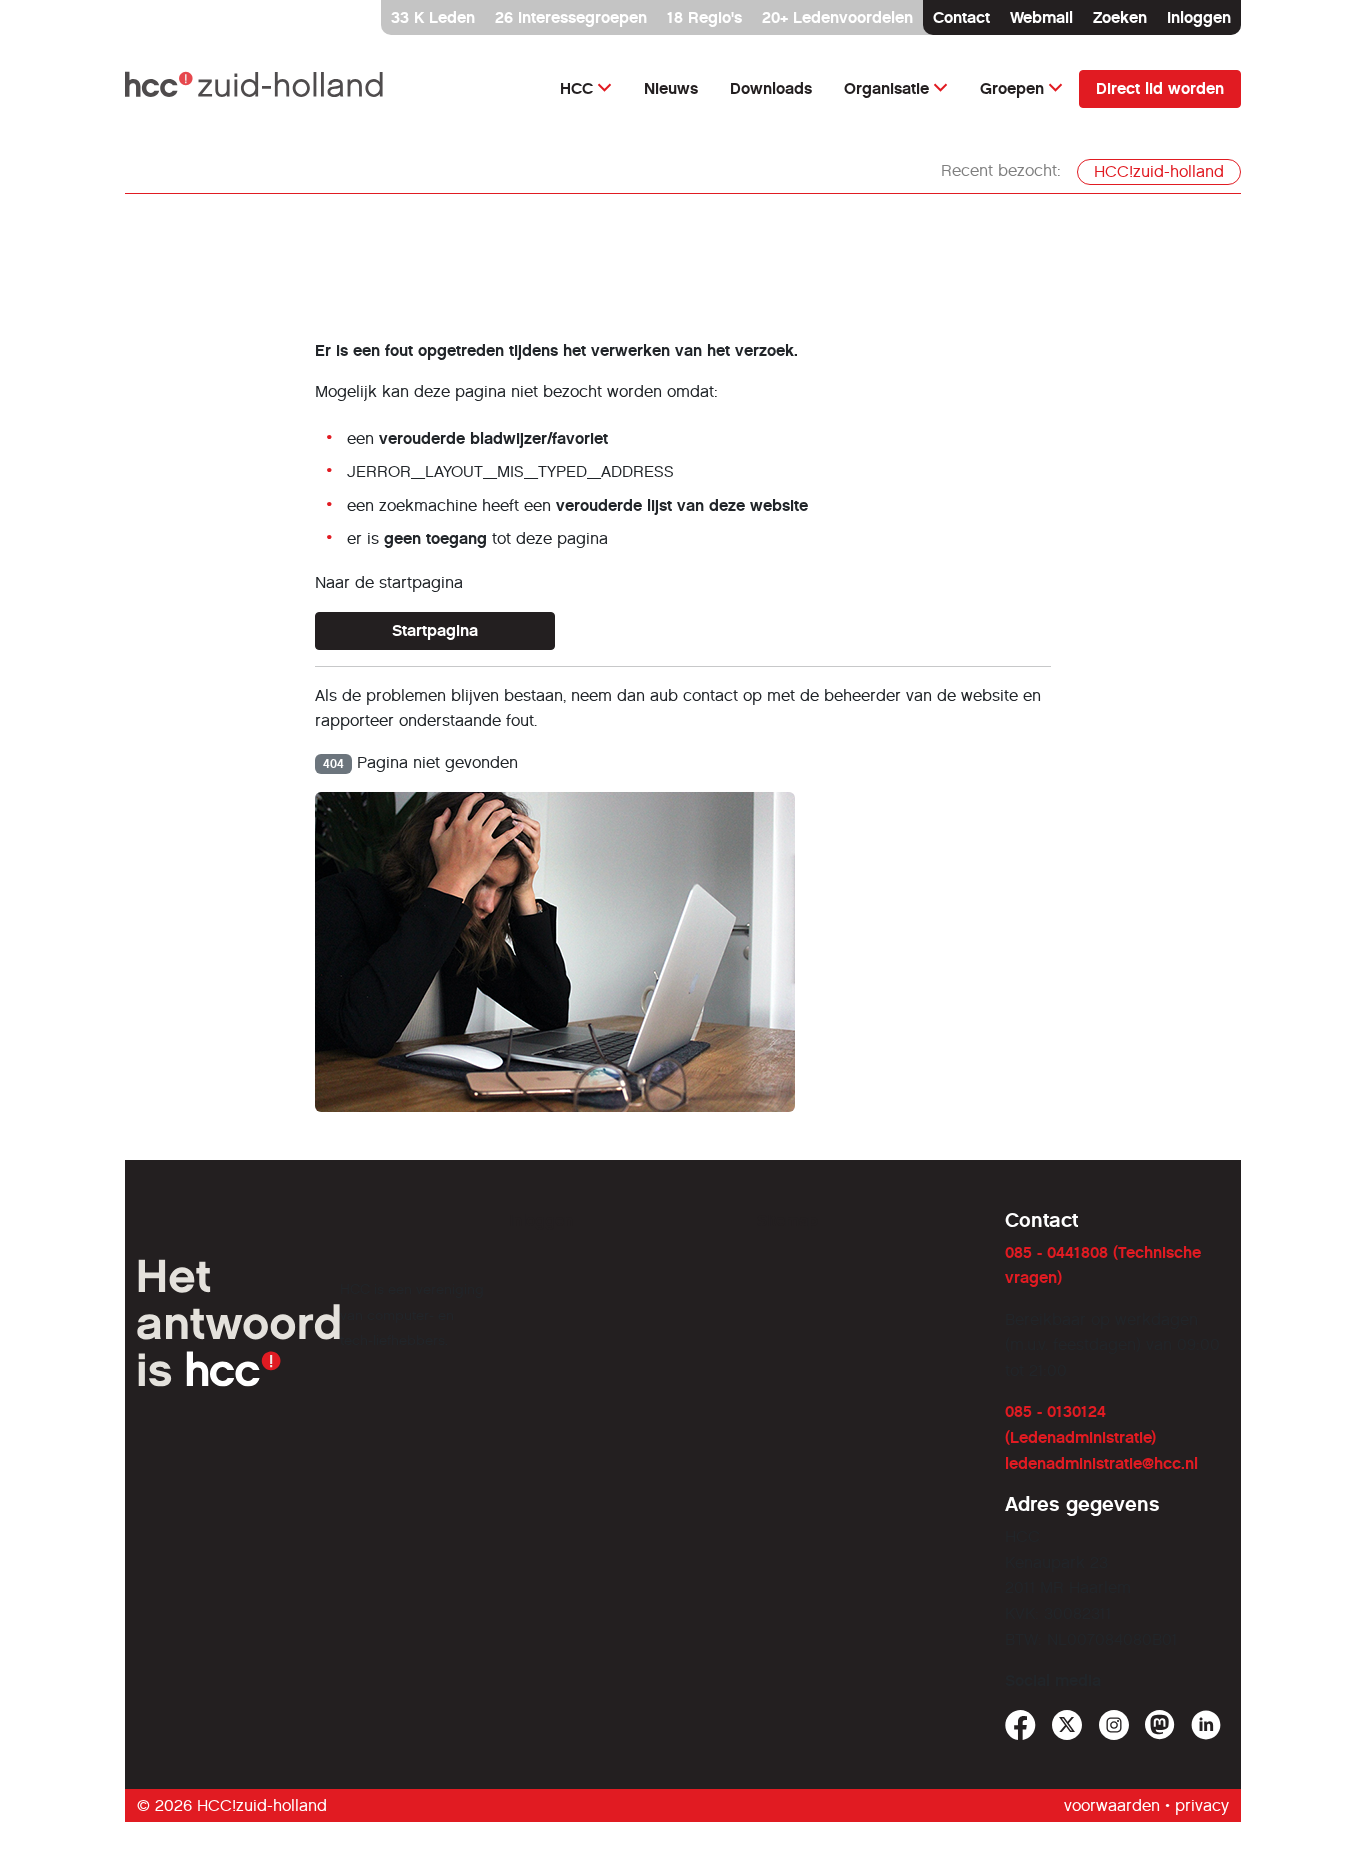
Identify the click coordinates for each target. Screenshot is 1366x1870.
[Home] (255, 88)
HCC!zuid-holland (1159, 171)
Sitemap (787, 1220)
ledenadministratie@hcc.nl (1101, 1463)
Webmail (1041, 17)
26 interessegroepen (571, 17)
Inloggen (1199, 17)
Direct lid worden (1160, 88)
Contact (961, 17)
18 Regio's (704, 17)
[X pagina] (1067, 1725)
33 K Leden (433, 17)
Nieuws (671, 88)
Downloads (771, 88)
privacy (1202, 1805)
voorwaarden (1112, 1805)
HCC (576, 88)
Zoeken (1120, 17)
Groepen (1012, 88)
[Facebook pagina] (1020, 1725)
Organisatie (886, 88)
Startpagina (435, 630)
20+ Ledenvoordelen (837, 17)
